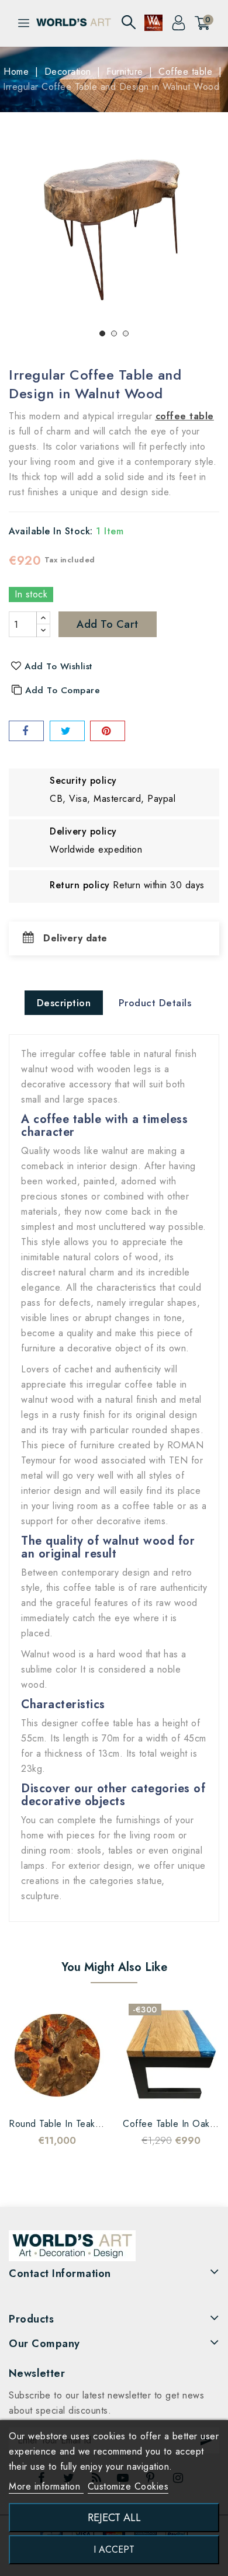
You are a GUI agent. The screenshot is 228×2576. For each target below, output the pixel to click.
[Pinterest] (108, 731)
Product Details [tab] (155, 1003)
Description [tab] (64, 1003)
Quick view (57, 2093)
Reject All (114, 2517)
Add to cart (108, 624)
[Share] (26, 731)
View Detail (81, 2093)
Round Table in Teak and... (67, 2124)
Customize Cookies (128, 2486)
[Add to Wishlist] (34, 2093)
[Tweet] (67, 731)
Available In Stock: (51, 531)
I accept (114, 2549)
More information (46, 2486)
